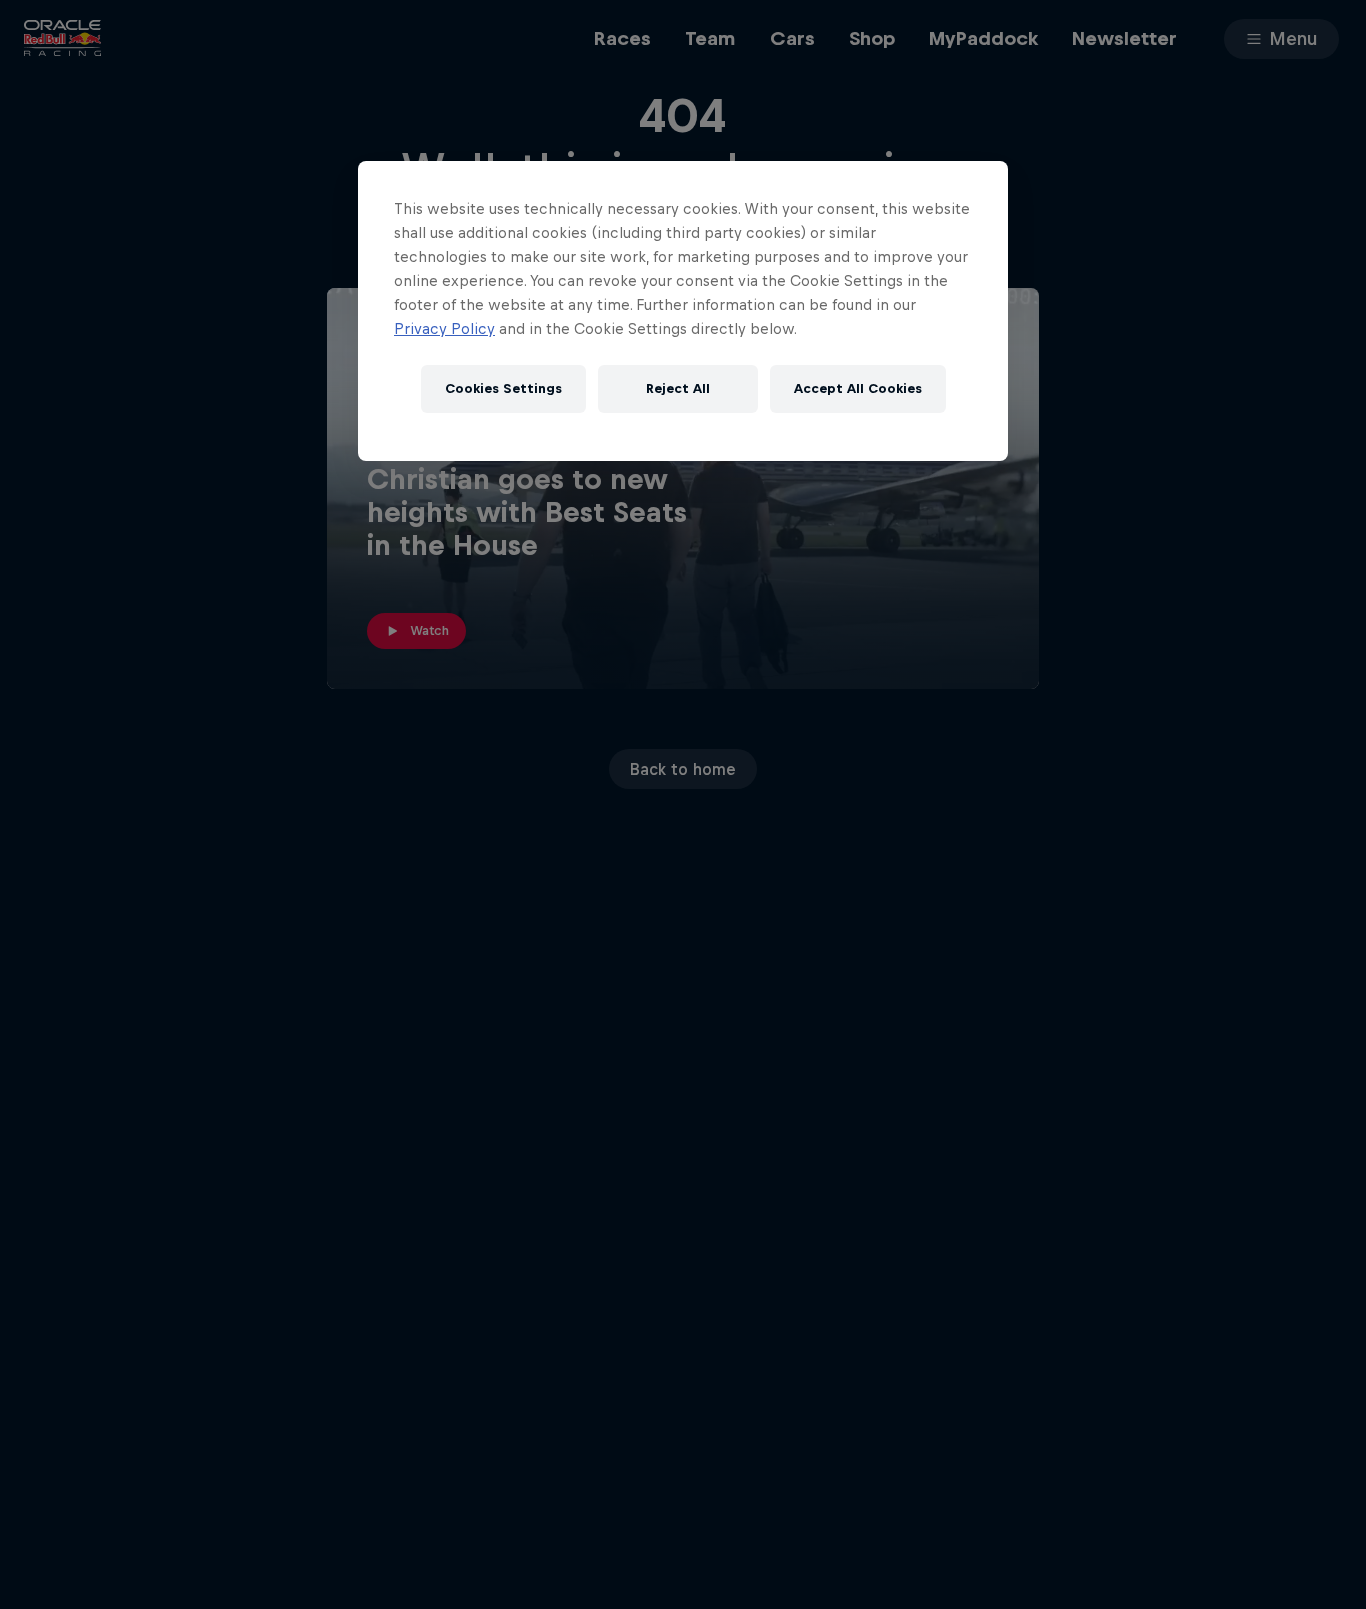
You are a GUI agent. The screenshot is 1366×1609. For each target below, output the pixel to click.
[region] (683, 311)
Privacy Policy (444, 328)
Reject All (678, 388)
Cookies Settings (503, 388)
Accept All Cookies (858, 388)
